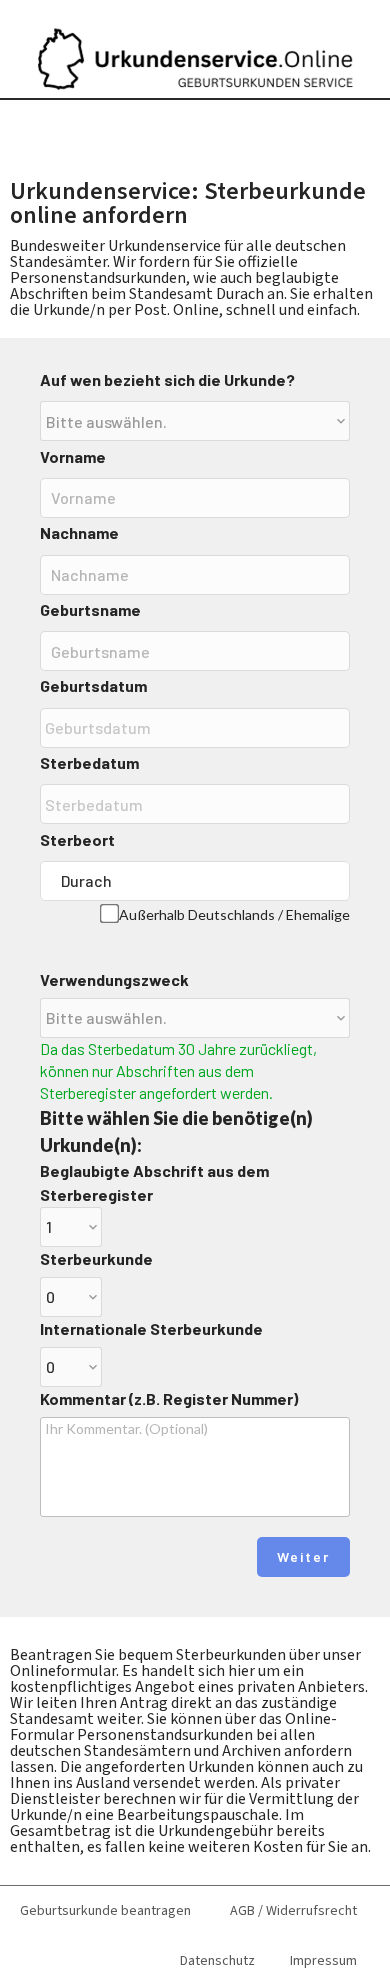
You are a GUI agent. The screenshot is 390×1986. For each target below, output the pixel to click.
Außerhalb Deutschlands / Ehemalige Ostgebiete (234, 922)
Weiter (303, 1556)
